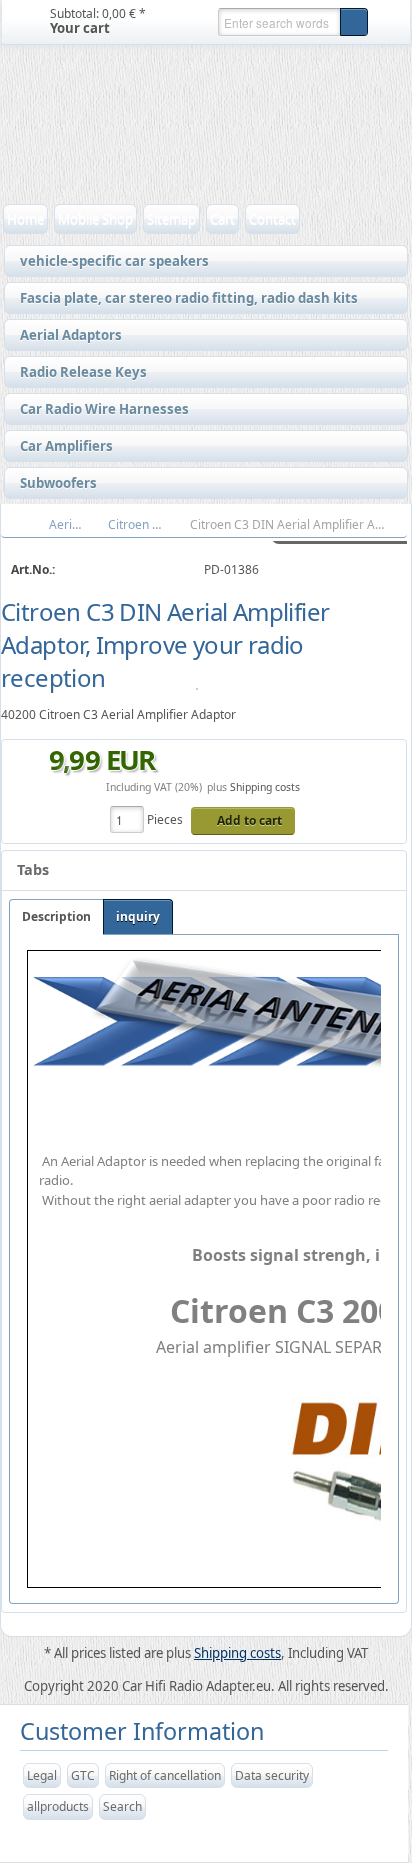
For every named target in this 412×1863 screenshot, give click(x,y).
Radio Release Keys (78, 373)
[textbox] (278, 22)
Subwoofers (53, 484)
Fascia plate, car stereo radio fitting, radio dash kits (184, 299)
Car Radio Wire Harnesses (99, 410)
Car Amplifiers (61, 447)
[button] (354, 22)
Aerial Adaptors (66, 336)
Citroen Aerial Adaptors (146, 524)
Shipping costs (265, 787)
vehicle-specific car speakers (109, 262)
